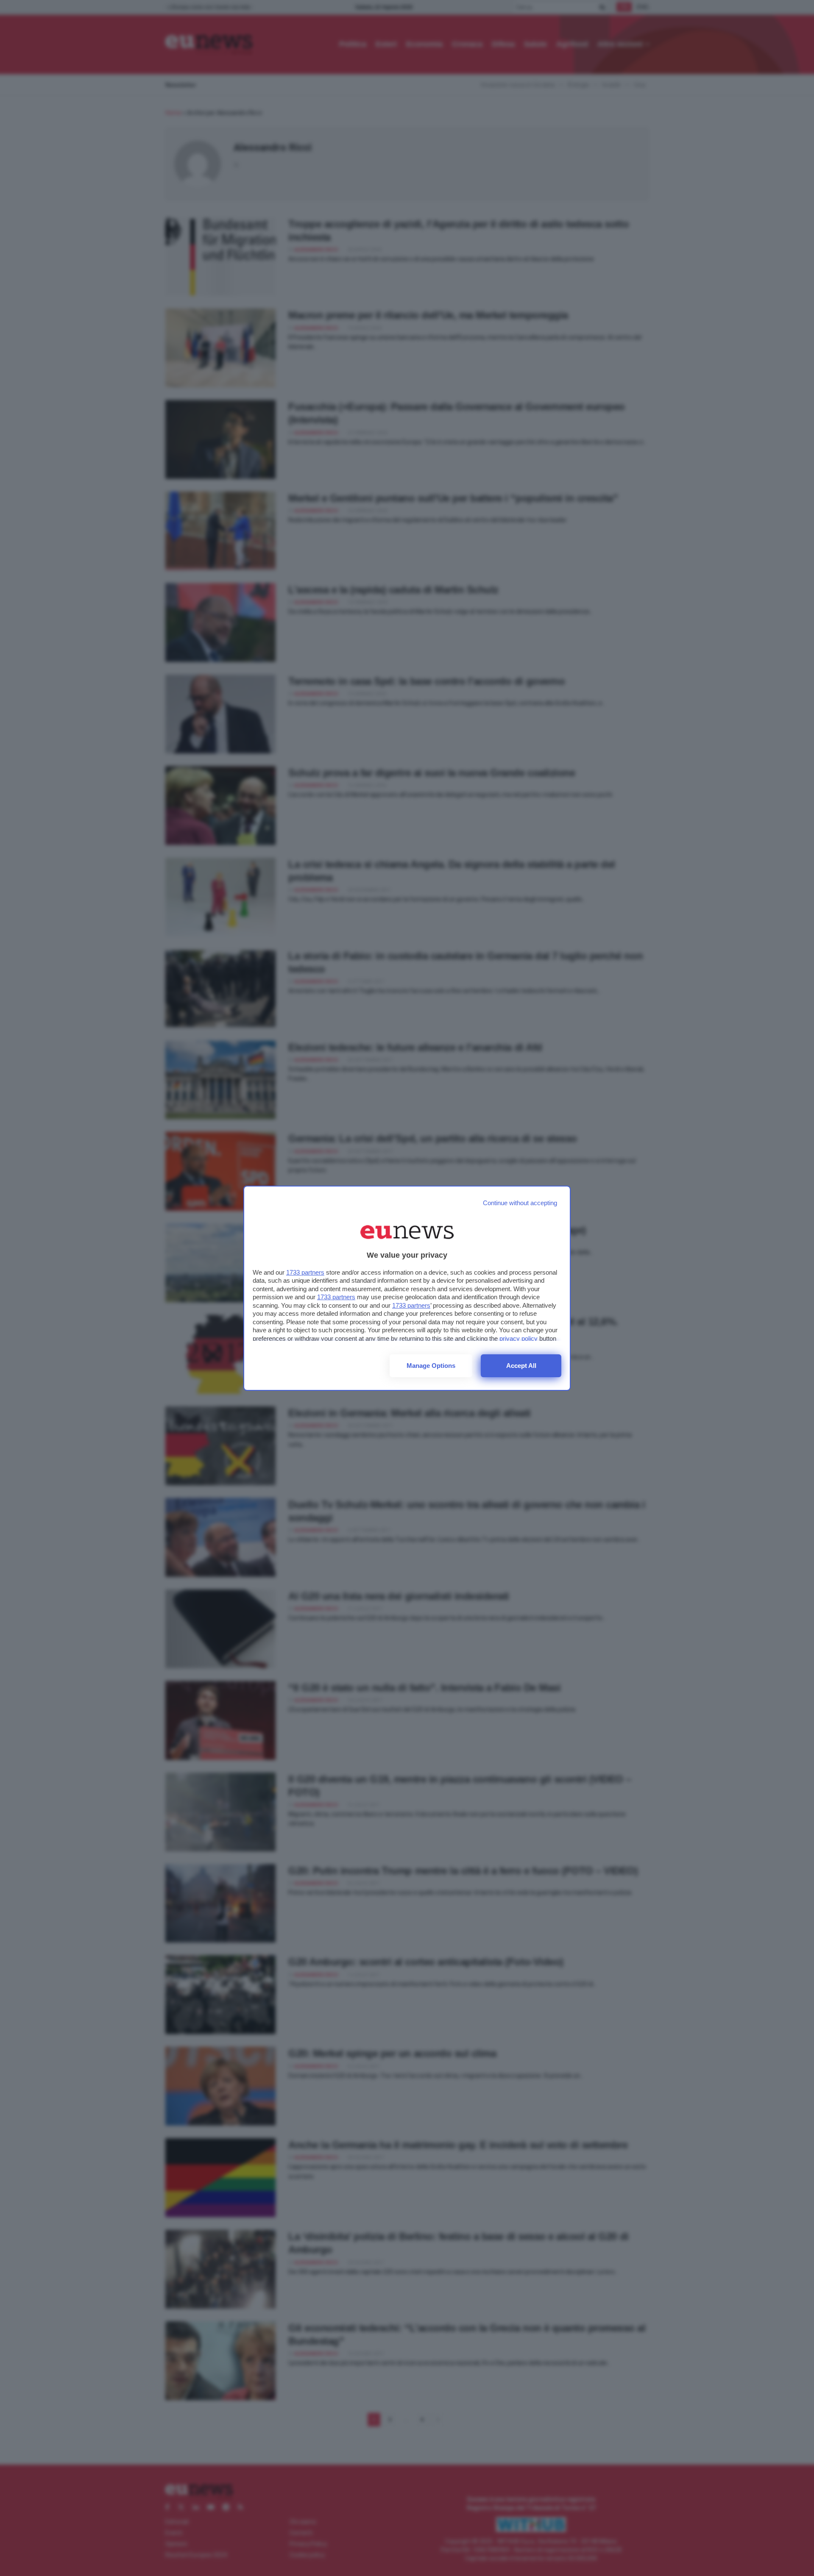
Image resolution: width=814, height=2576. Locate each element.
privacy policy (519, 1338)
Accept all (521, 1366)
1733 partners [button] (305, 1272)
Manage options (431, 1366)
